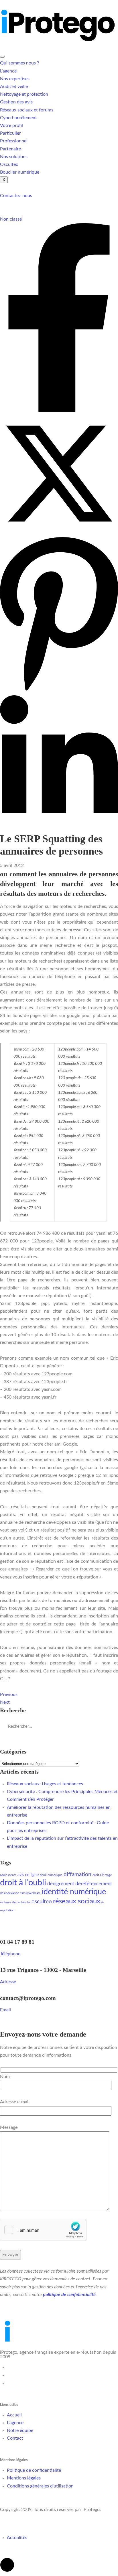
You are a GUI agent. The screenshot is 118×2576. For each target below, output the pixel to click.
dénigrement (61, 1884)
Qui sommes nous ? (19, 63)
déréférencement (94, 1884)
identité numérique (74, 1892)
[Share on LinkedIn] (59, 829)
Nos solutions (14, 157)
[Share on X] (59, 531)
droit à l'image (102, 1875)
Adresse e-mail (15, 2102)
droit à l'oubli (23, 1883)
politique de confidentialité (69, 2295)
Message (9, 2127)
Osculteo (9, 164)
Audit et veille (14, 87)
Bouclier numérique (20, 172)
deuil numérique (51, 1875)
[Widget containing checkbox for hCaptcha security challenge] (43, 2230)
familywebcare (31, 1893)
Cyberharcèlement (18, 118)
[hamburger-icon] (2, 57)
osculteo (42, 1902)
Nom (5, 2077)
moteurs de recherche (15, 1902)
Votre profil (11, 125)
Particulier (10, 133)
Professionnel (14, 141)
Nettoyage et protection (24, 94)
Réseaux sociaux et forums (27, 110)
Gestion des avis (16, 102)
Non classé (11, 219)
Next (5, 1702)
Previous (9, 1695)
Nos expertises (15, 79)
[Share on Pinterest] (59, 691)
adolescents (8, 1875)
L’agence (8, 71)
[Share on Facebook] (59, 411)
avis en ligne (28, 1875)
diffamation (77, 1875)
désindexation (10, 1893)
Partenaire (10, 149)
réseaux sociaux (77, 1901)
